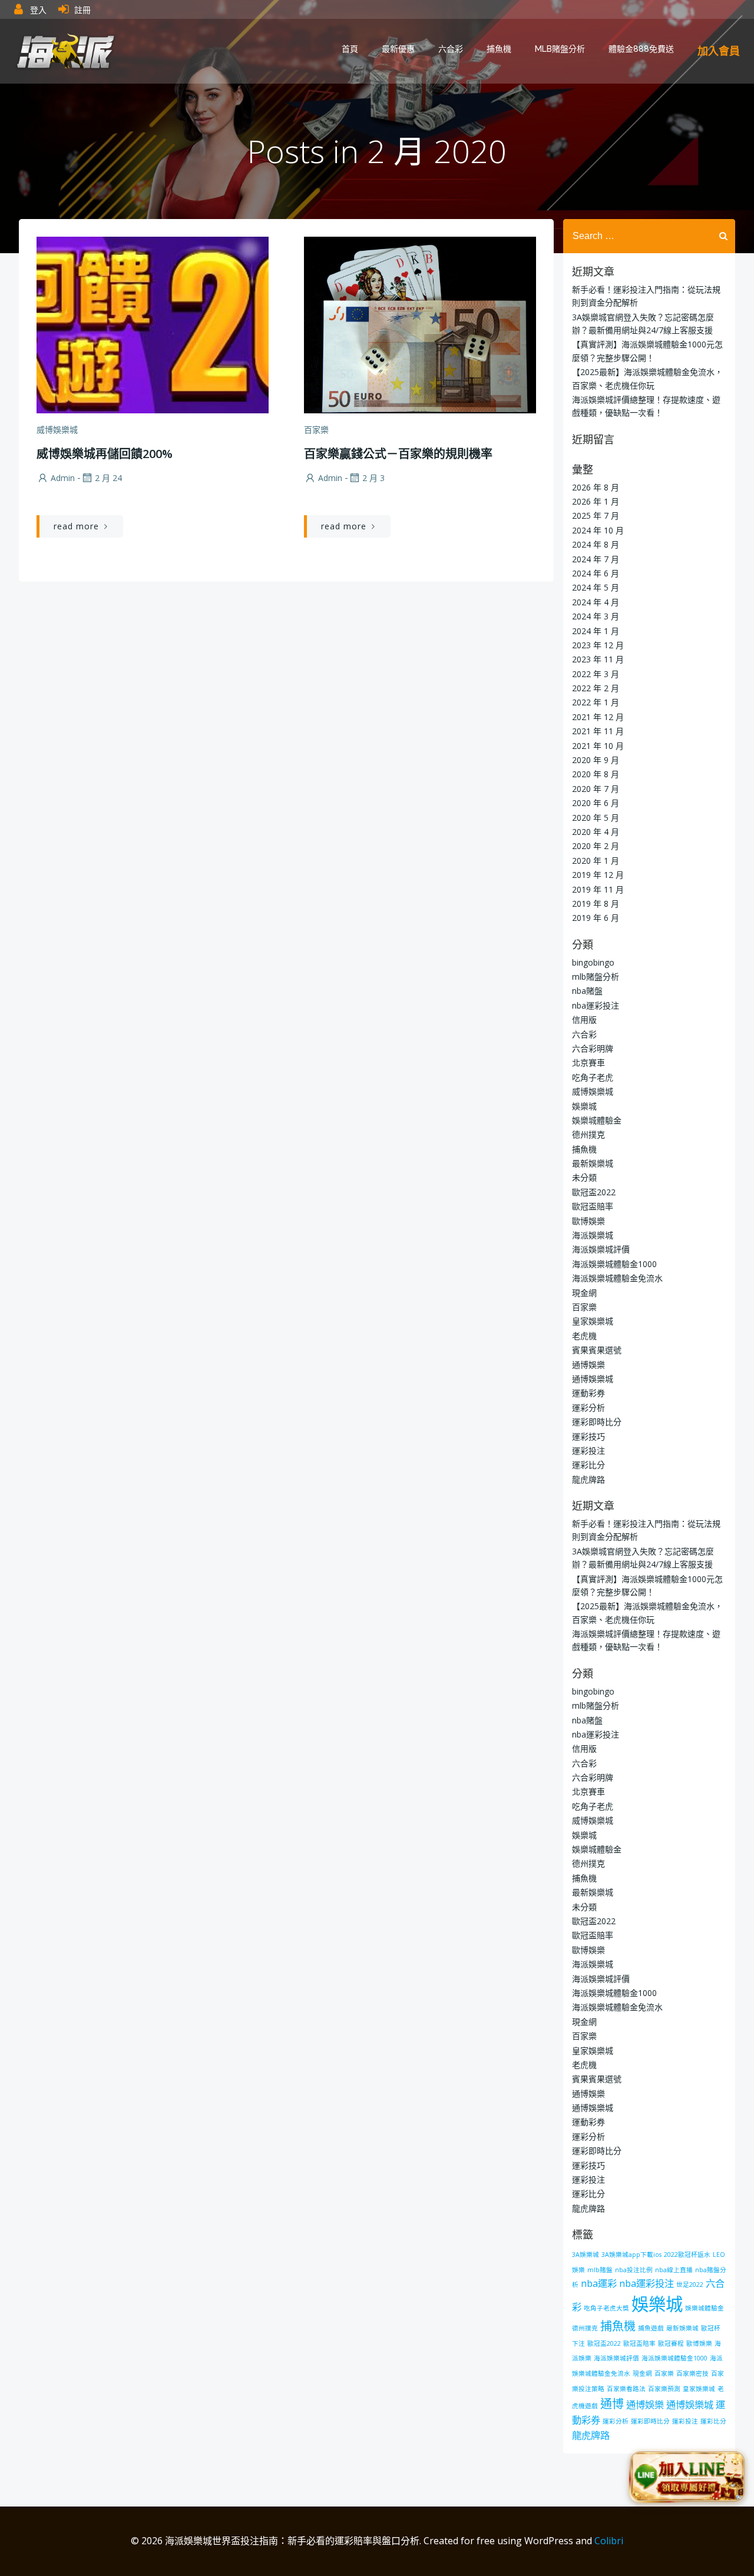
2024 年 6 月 (596, 573)
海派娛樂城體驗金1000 (614, 1264)
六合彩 (451, 49)
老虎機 (584, 1336)
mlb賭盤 (600, 2270)
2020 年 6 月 (596, 803)
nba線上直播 (674, 2270)
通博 (612, 2404)
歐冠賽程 (671, 2343)
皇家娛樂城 (593, 1321)
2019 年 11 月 (598, 889)
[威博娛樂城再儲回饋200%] (153, 324)
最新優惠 (398, 49)
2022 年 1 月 (596, 702)
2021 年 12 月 (598, 717)
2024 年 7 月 (596, 559)
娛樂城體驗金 (597, 1120)
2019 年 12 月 (598, 875)
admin (63, 478)
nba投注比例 (634, 2270)
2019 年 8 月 (596, 904)
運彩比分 (588, 1465)
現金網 (584, 1293)
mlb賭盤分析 (560, 49)
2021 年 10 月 (598, 746)
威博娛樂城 (57, 430)
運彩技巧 (588, 1436)
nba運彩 (599, 2283)
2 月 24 (108, 478)
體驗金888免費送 (641, 49)
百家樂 (316, 430)
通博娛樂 (588, 1365)
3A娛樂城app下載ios (631, 2255)
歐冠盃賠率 (593, 1206)
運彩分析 (588, 1408)
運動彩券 (588, 1393)
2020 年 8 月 (596, 774)
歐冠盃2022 (594, 1192)
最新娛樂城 (593, 1163)
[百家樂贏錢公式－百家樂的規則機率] (420, 324)
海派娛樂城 (593, 1235)
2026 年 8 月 (596, 487)
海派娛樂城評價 (601, 1249)
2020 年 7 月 (596, 789)
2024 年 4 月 (596, 602)
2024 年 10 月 (598, 530)
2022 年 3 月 (596, 674)
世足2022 (690, 2285)
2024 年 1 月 (596, 631)
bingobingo (593, 962)
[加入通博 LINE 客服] (687, 2477)
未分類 (584, 1177)
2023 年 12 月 (598, 645)
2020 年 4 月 (596, 832)
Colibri (609, 2541)
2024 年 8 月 (596, 544)
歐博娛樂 (588, 1221)
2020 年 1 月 (596, 861)
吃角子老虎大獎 (606, 2308)
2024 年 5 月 (596, 587)
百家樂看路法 (626, 2389)
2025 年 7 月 (596, 515)
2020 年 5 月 (596, 818)
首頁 (350, 49)
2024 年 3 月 (596, 616)
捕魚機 (499, 49)
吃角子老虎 (593, 1077)
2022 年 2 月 (596, 688)
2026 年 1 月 (596, 501)
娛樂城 (584, 1106)
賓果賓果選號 (597, 1350)
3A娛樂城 (586, 2255)
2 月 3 (373, 478)
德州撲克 (588, 1134)
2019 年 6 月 (596, 918)
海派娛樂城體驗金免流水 (617, 1278)
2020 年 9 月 (596, 760)
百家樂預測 (664, 2389)
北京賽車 (588, 1062)
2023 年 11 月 (598, 659)
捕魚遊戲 (651, 2328)
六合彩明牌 (593, 1048)
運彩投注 (588, 1451)
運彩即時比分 (597, 1422)
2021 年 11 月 (598, 731)
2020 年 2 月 (596, 846)
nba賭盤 (587, 991)
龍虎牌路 (588, 1479)
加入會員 (719, 51)
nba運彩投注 (596, 1005)
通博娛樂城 (593, 1379)
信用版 (584, 1020)
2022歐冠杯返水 (687, 2255)
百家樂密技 (692, 2373)
